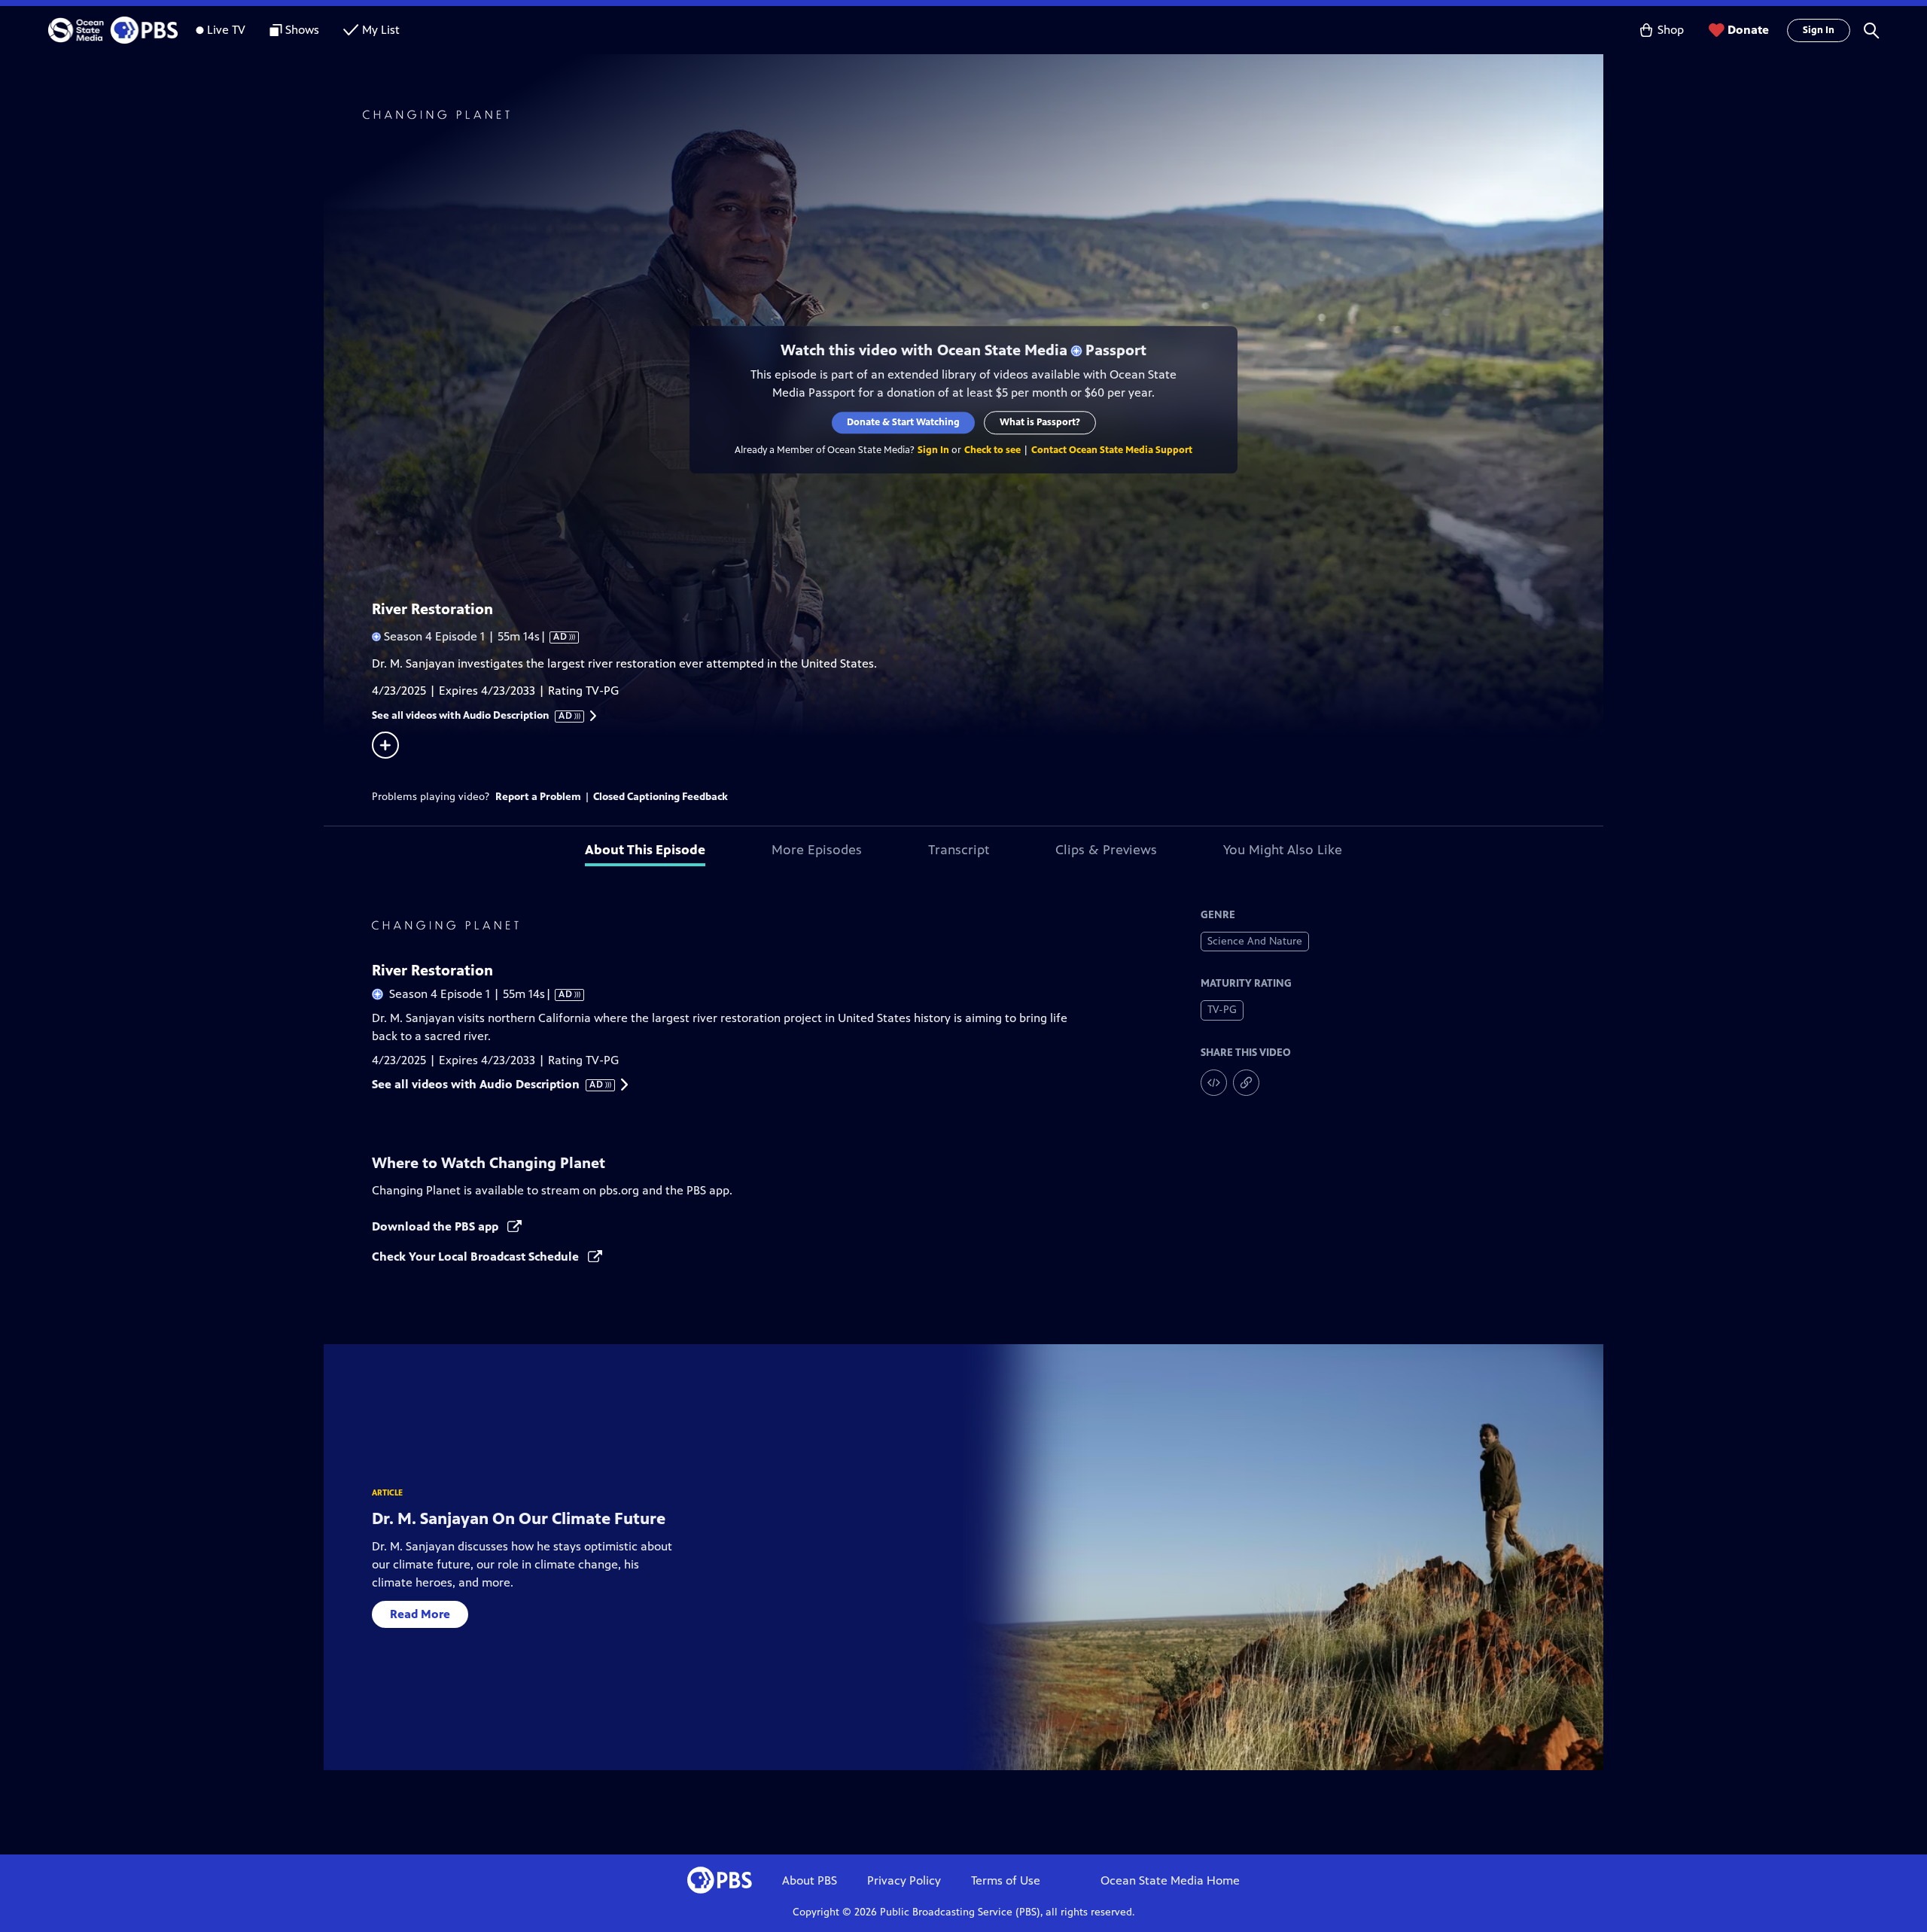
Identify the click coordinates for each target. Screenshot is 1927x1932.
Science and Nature (1255, 941)
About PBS (810, 1880)
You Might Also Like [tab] (1283, 850)
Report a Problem (538, 797)
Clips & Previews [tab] (1106, 850)
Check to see (992, 450)
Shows (302, 30)
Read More (420, 1614)
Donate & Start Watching (903, 422)
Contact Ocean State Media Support (1112, 450)
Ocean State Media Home (1170, 1880)
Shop (1671, 30)
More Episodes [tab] (817, 850)
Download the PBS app (437, 1226)
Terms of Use (1006, 1880)
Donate (1748, 30)
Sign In (1819, 30)
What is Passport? (1040, 422)
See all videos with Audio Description (473, 716)
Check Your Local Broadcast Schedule (477, 1257)
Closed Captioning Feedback (661, 797)
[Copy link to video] (1246, 1083)
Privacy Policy (904, 1880)
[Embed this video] (1214, 1083)
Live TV (226, 30)
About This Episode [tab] (645, 850)
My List (381, 30)
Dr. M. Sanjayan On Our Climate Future (519, 1518)
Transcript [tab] (959, 850)
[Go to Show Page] (983, 115)
